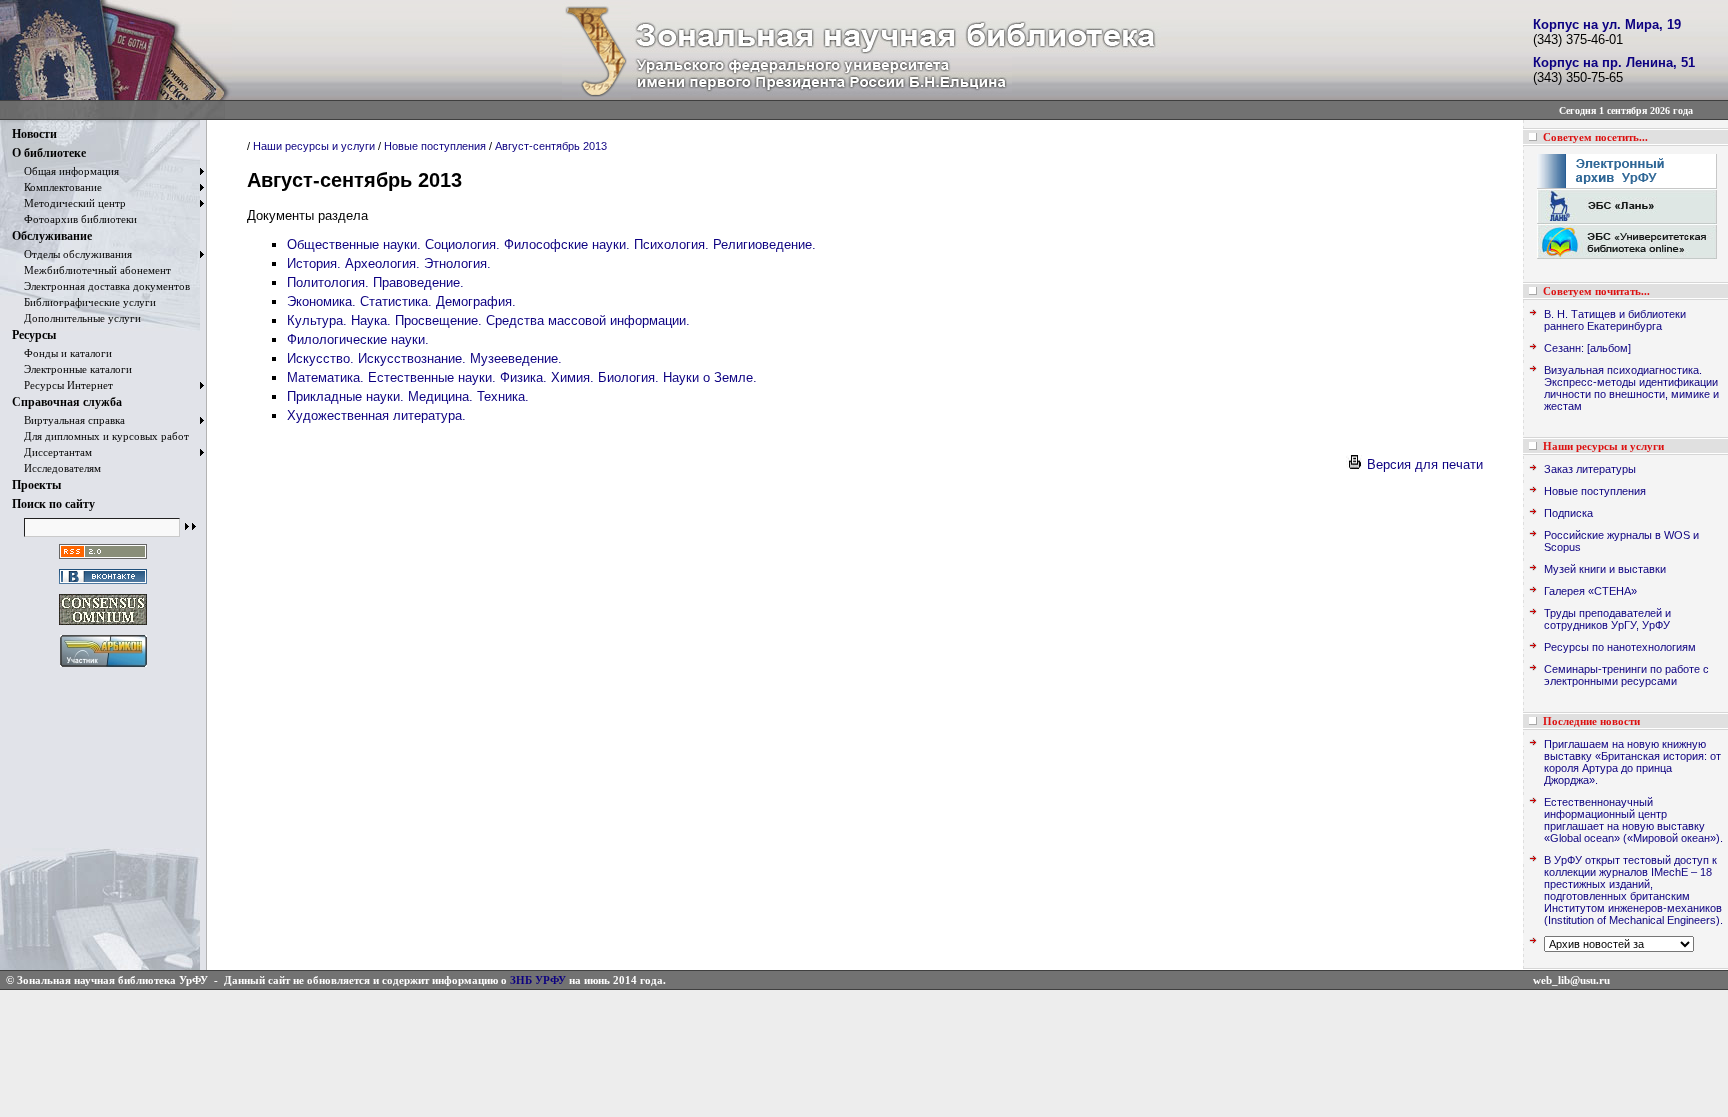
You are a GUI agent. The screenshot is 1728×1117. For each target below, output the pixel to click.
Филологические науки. (358, 339)
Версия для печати (1423, 464)
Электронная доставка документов (101, 286)
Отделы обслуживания (72, 254)
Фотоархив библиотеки (74, 219)
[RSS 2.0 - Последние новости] (103, 559)
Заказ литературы (1590, 469)
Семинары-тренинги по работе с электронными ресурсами (1626, 675)
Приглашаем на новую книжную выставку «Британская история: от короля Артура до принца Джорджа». (1632, 762)
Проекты (36, 485)
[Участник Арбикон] (103, 667)
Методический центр (69, 203)
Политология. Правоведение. (375, 282)
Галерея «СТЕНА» (1590, 591)
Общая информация (65, 171)
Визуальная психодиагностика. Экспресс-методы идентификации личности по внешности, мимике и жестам (1631, 388)
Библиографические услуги (84, 302)
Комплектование (57, 187)
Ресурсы (34, 335)
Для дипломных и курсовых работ (100, 436)
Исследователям (56, 468)
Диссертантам (52, 452)
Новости (34, 134)
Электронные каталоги (72, 369)
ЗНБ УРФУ (538, 980)
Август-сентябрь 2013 (551, 146)
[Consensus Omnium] (103, 625)
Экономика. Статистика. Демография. (401, 301)
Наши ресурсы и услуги (314, 146)
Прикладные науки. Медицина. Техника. (408, 396)
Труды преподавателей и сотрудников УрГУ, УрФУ (1607, 619)
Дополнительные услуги (76, 318)
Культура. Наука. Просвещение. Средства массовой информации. (488, 320)
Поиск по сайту (53, 504)
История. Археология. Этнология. (389, 263)
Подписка (1568, 513)
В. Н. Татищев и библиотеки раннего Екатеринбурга (1615, 320)
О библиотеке (49, 153)
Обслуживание (52, 236)
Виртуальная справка (68, 420)
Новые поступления (435, 146)
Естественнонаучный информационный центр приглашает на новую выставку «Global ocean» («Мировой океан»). (1633, 820)
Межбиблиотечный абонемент (91, 270)
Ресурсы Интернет (62, 385)
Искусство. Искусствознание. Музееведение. (424, 358)
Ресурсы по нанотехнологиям (1620, 647)
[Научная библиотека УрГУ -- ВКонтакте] (103, 584)
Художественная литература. (376, 415)
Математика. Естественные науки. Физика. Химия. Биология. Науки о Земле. (522, 377)
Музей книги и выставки (1605, 569)
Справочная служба (67, 402)
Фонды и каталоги (62, 353)
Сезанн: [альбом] (1587, 348)
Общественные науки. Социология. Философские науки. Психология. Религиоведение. (551, 244)
